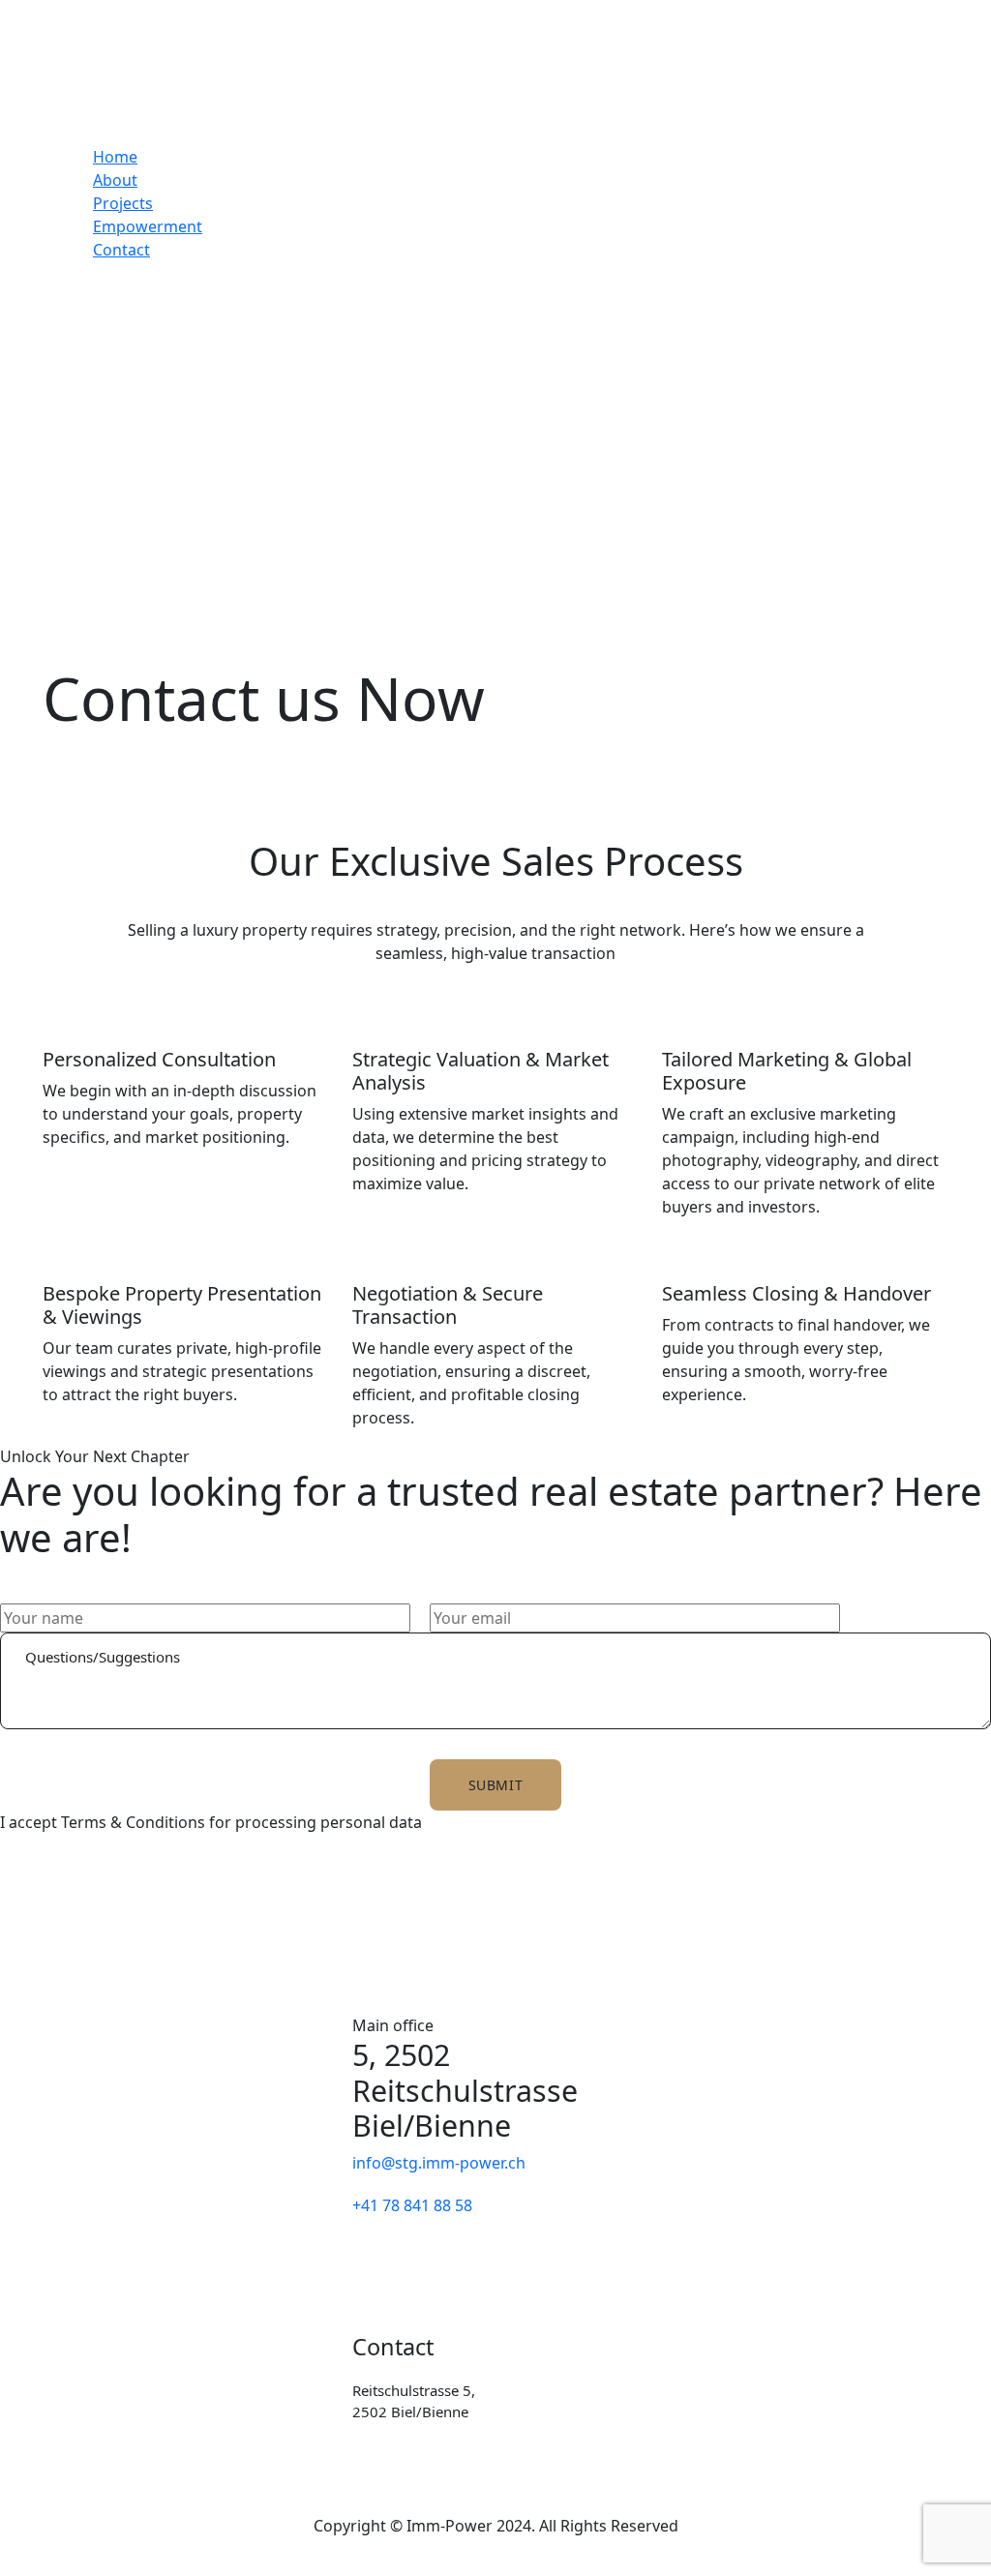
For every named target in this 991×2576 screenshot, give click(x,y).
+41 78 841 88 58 (412, 2205)
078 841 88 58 (580, 2450)
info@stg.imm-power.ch (439, 2163)
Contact (121, 250)
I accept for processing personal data (211, 1822)
